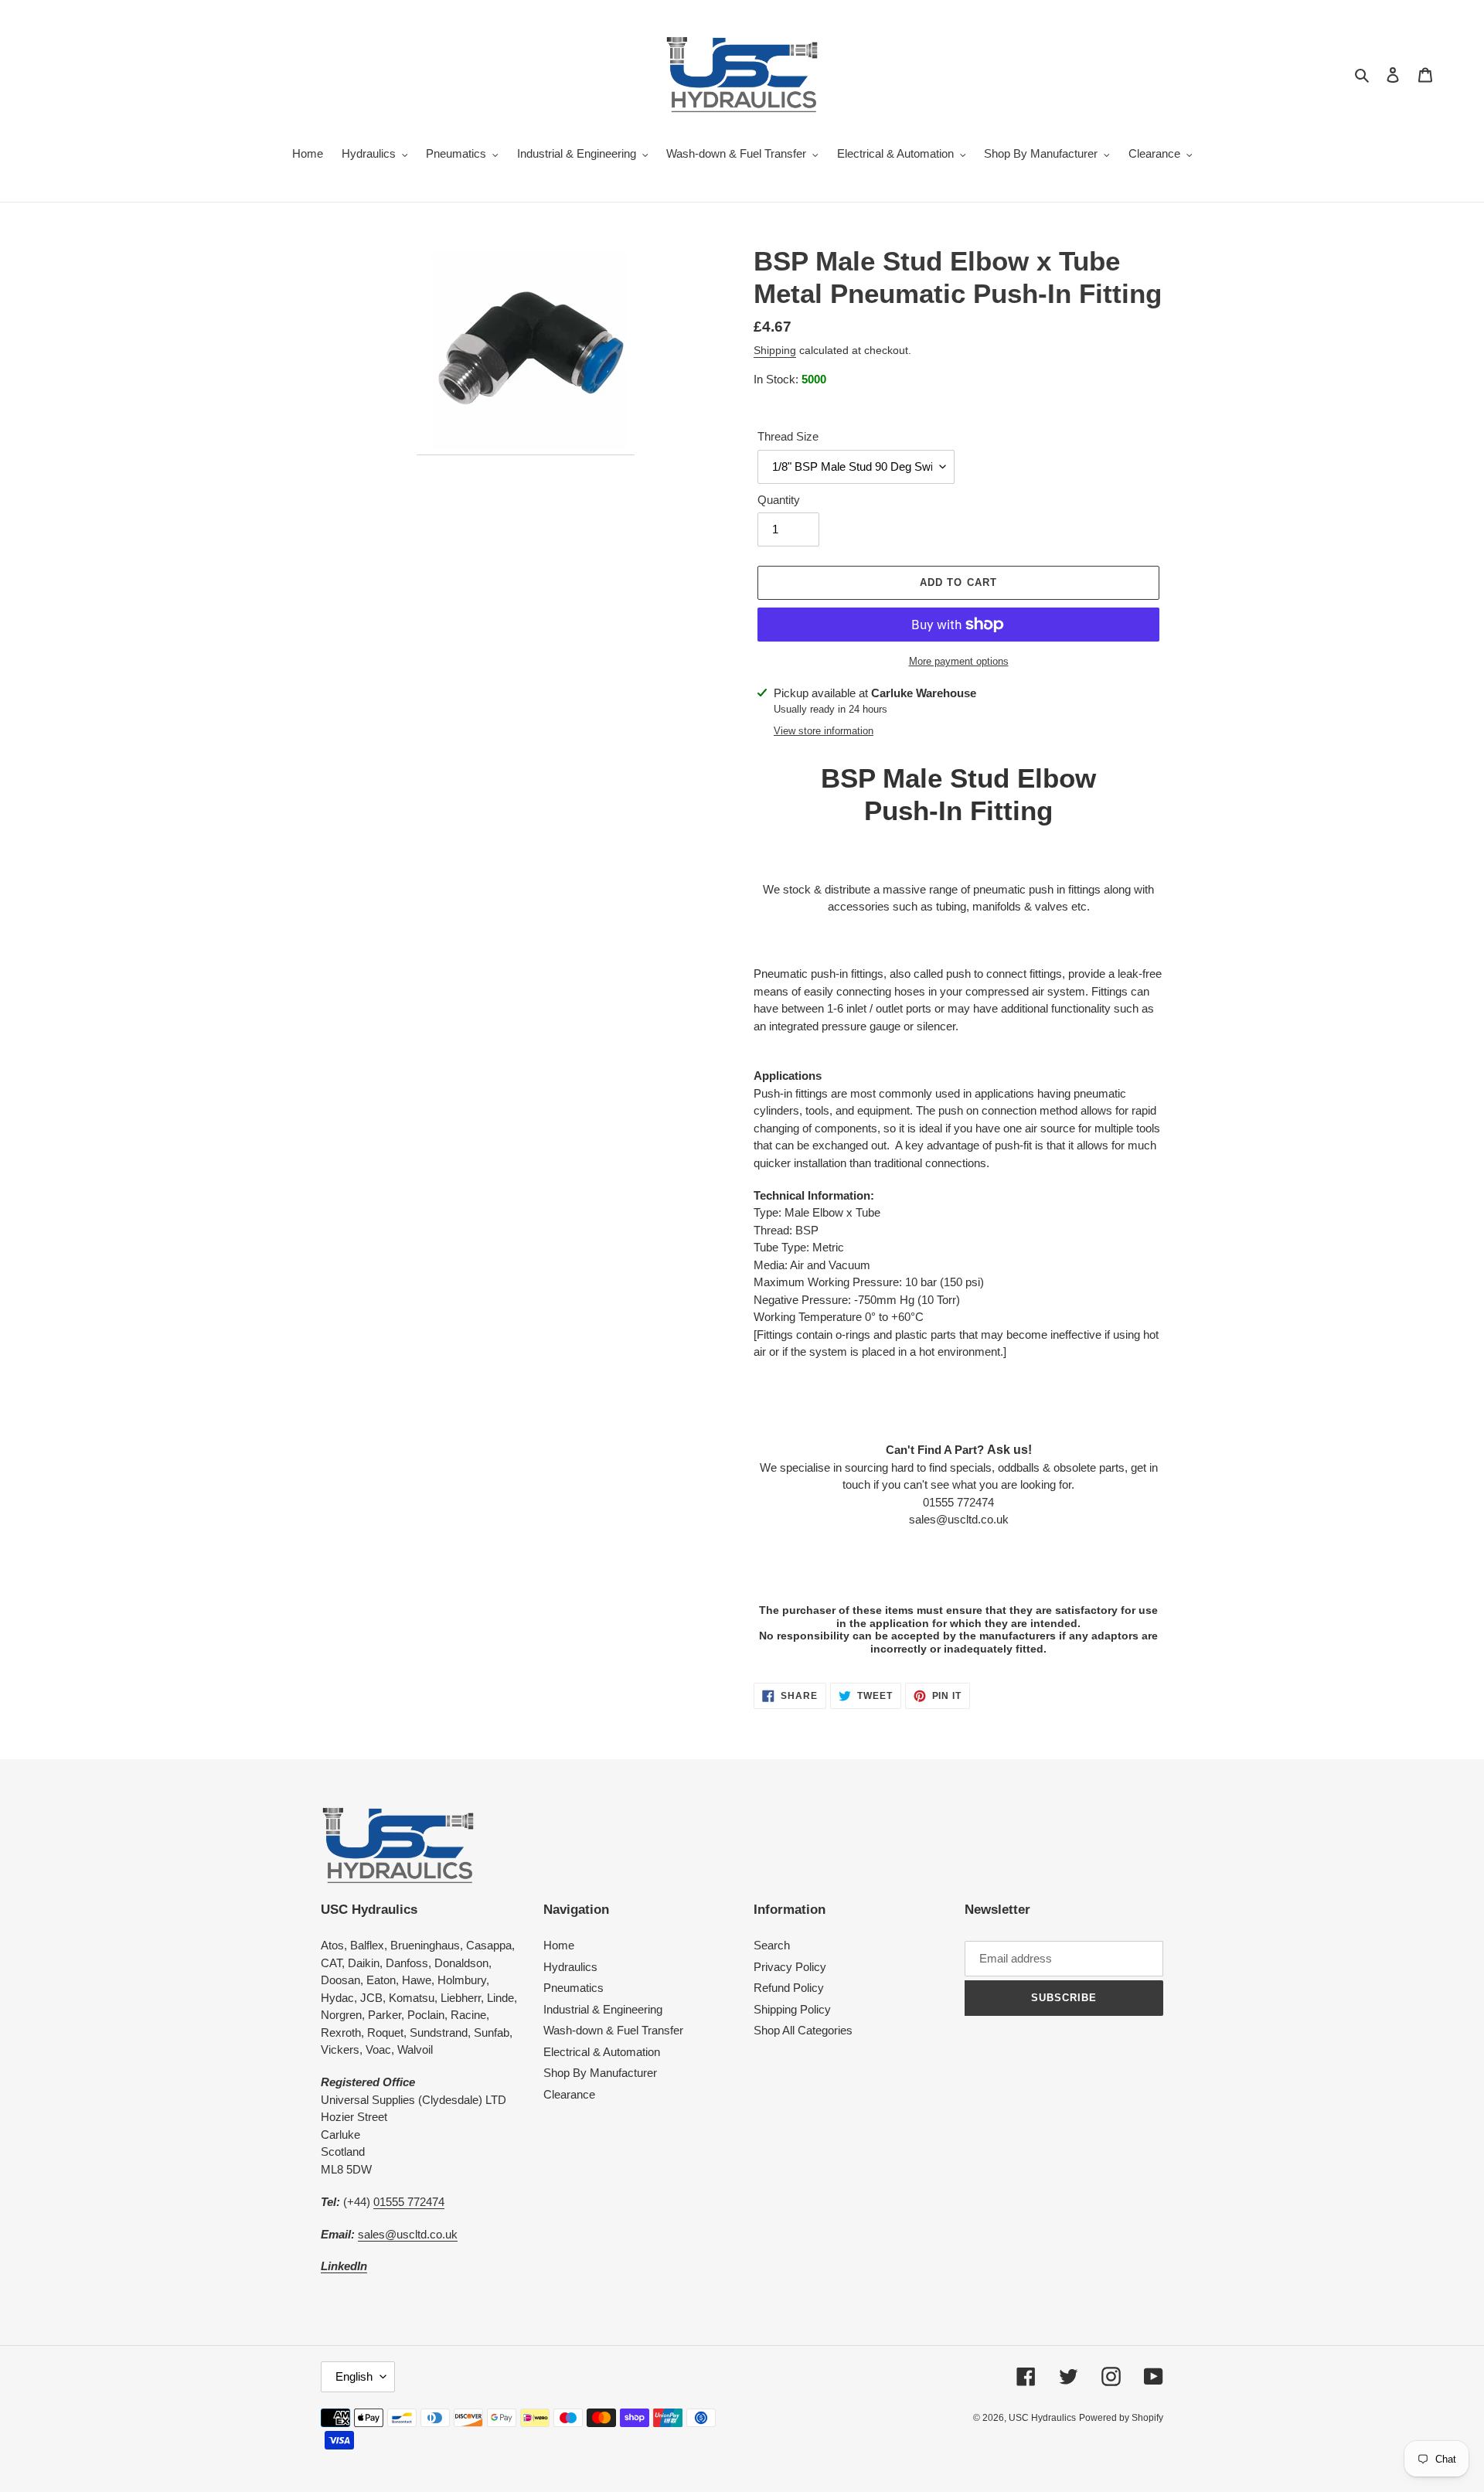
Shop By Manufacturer (600, 2073)
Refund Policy (789, 1988)
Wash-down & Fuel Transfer (613, 2030)
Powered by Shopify (1121, 2418)
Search (772, 1945)
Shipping (775, 350)
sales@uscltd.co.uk (408, 2234)
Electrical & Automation (602, 2052)
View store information (824, 731)
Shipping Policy (792, 2009)
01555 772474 (409, 2202)
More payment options (959, 661)
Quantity (779, 500)
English (354, 2376)
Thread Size (788, 436)
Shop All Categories (803, 2030)
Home (559, 1945)
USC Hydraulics (1042, 2418)
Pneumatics (574, 1988)
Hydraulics (570, 1967)
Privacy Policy (790, 1967)
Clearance (569, 2094)
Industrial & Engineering (603, 2009)
